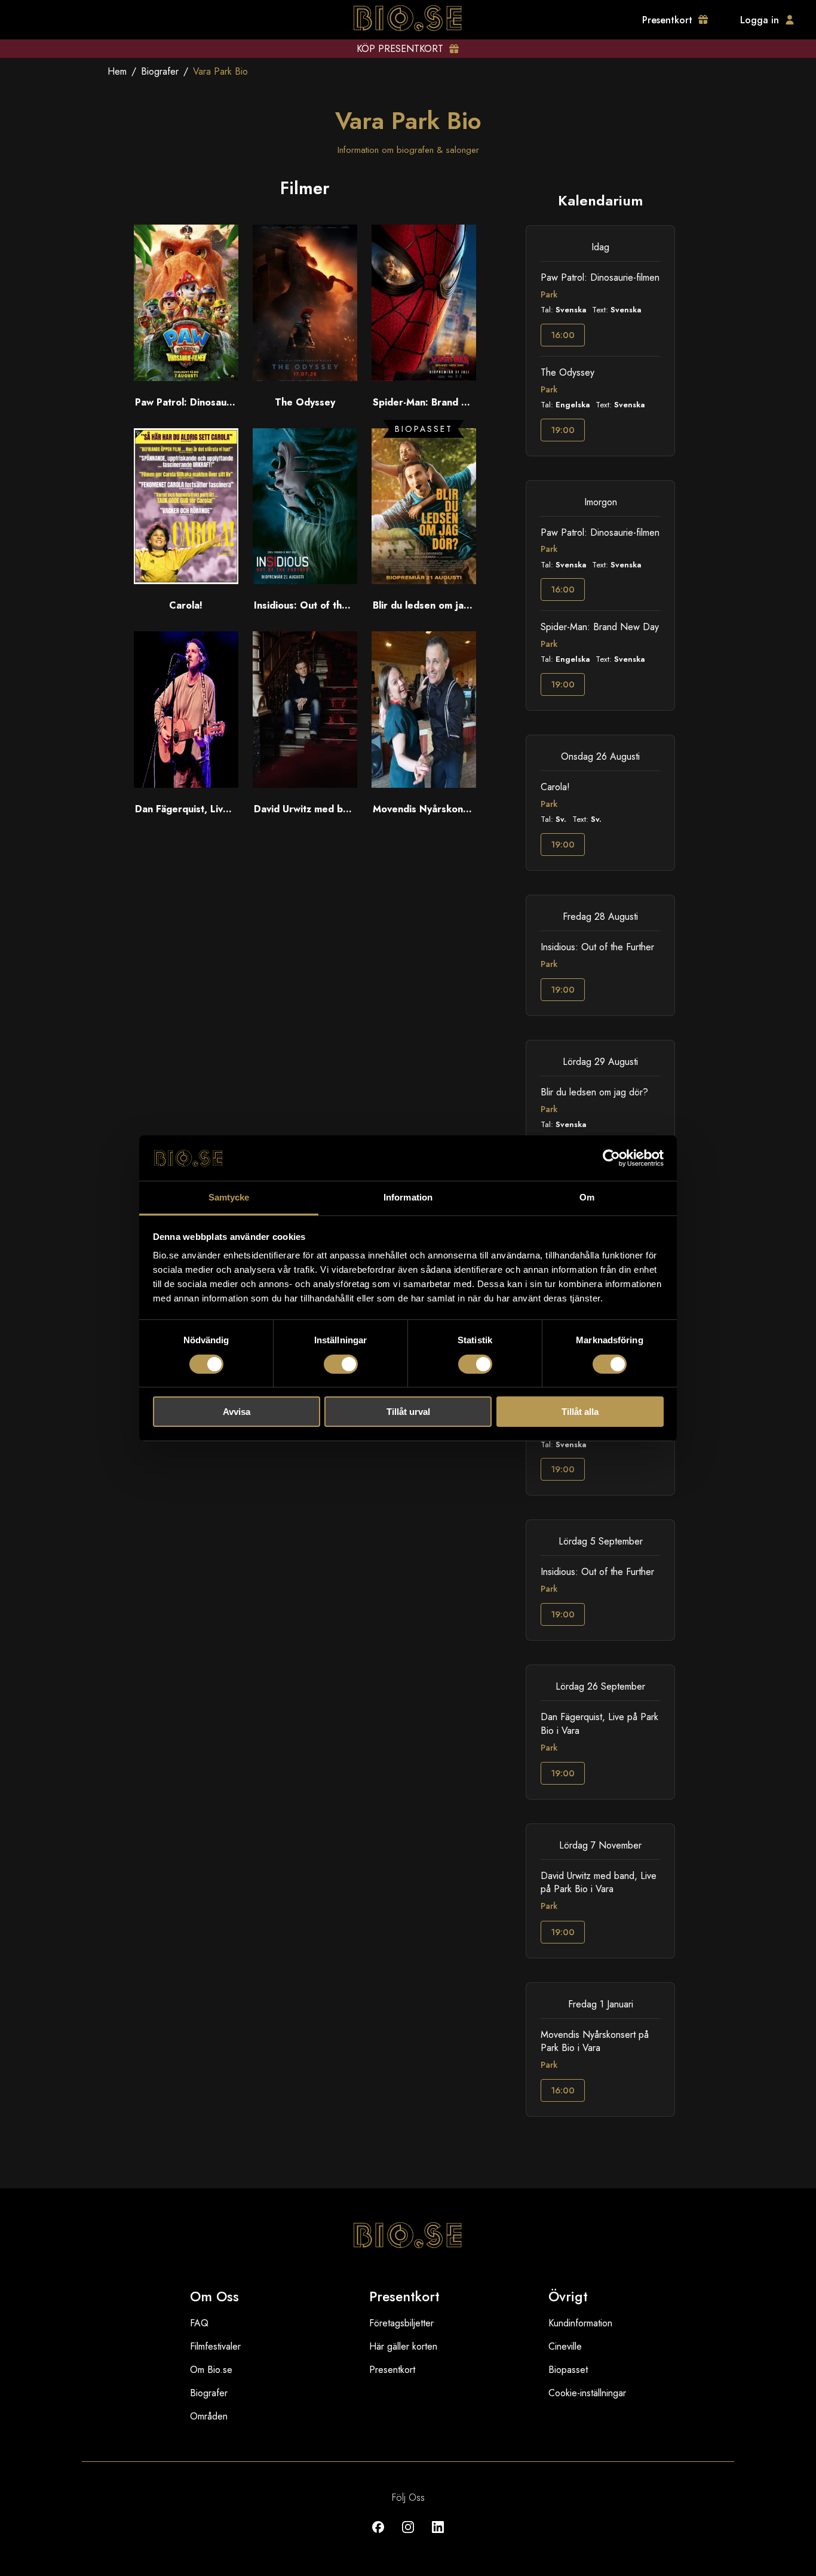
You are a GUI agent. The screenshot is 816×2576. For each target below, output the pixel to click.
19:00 (563, 430)
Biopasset (568, 2370)
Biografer (160, 71)
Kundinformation (580, 2323)
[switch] (341, 1364)
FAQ (199, 2323)
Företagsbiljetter (401, 2323)
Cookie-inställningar (587, 2393)
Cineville (565, 2346)
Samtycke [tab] (229, 1197)
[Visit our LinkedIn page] (438, 2536)
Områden (209, 2416)
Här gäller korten (403, 2346)
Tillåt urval (408, 1412)
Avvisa (237, 1412)
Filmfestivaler (215, 2346)
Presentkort (392, 2370)
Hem (117, 71)
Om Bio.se (211, 2370)
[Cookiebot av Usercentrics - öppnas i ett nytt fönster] (611, 1158)
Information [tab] (408, 1197)
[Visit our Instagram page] (408, 2536)
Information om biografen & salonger (408, 150)
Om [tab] (587, 1197)
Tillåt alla (580, 1412)
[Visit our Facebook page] (378, 2536)
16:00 (563, 335)
